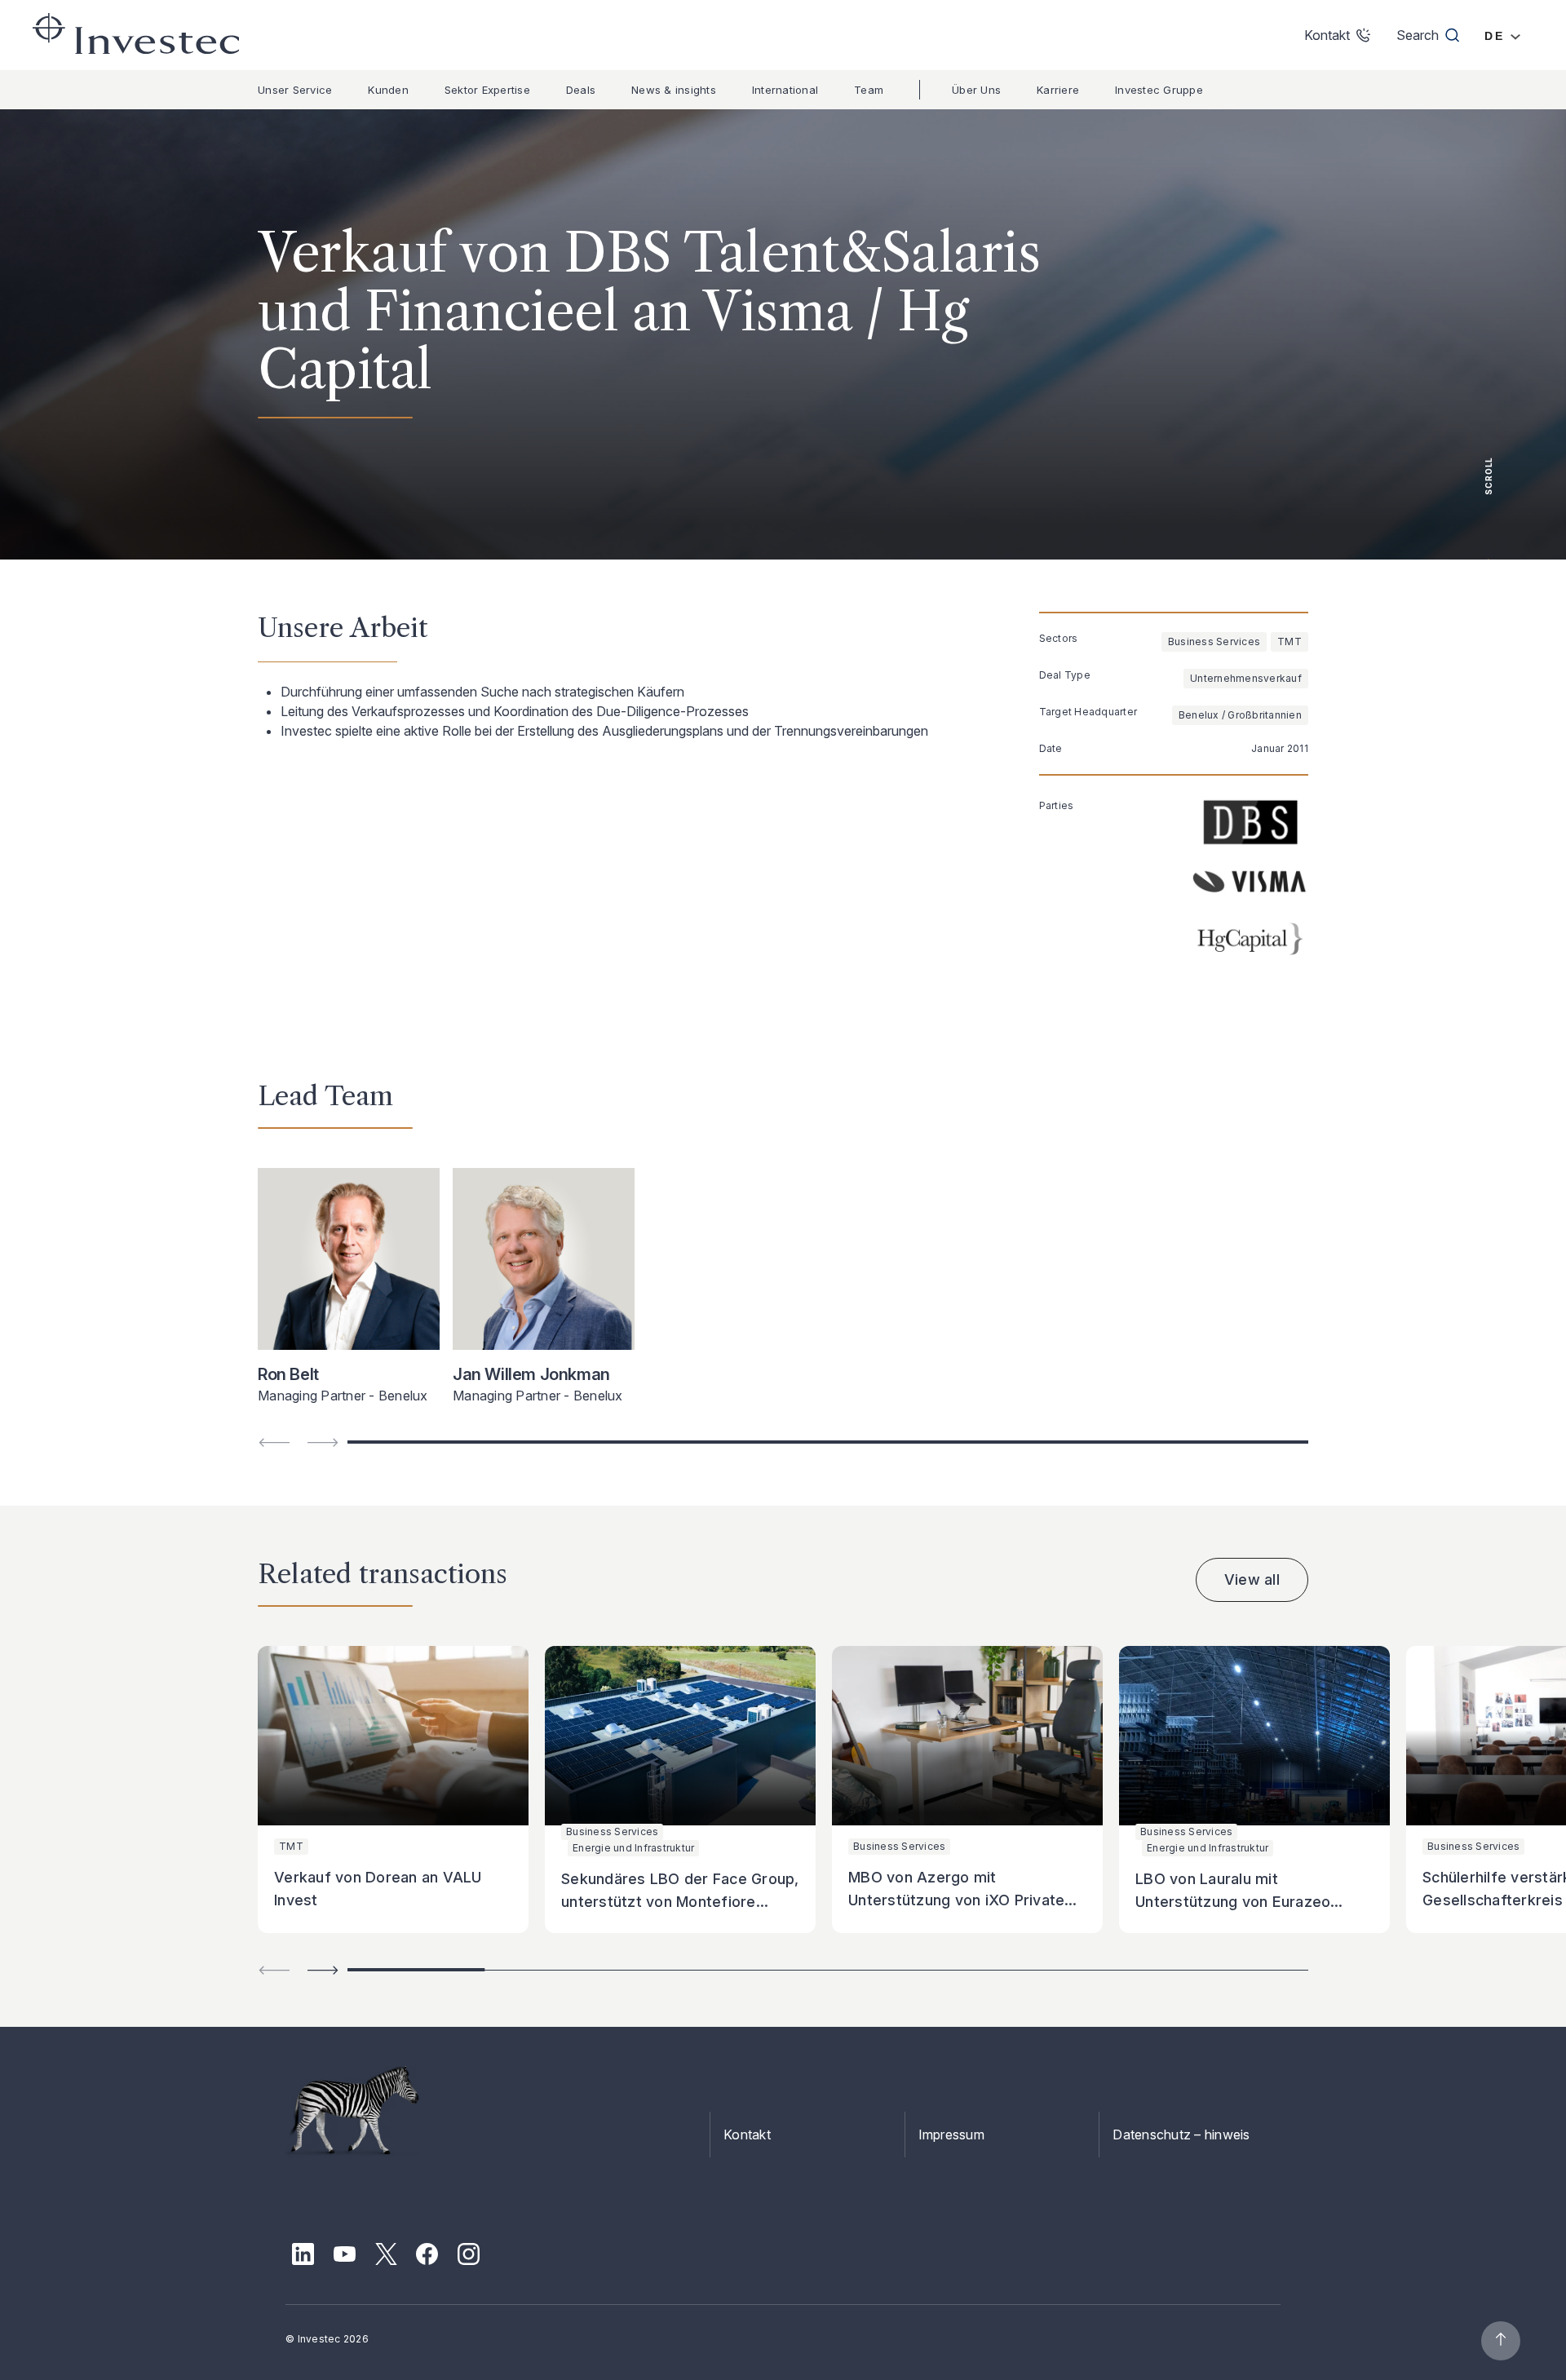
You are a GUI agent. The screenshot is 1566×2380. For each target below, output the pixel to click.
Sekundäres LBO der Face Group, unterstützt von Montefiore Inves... (680, 1902)
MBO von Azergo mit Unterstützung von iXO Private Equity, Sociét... (956, 1900)
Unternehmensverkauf (1246, 678)
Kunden (388, 90)
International (785, 90)
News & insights (674, 90)
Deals (581, 90)
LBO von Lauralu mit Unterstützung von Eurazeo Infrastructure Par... (1233, 1902)
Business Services (1214, 641)
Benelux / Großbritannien (1240, 715)
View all (1252, 1579)
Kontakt (747, 2134)
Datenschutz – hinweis (1181, 2134)
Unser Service (295, 90)
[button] (323, 1970)
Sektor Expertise (487, 90)
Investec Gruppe (1159, 90)
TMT (1290, 641)
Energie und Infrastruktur (633, 1848)
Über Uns (976, 90)
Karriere (1058, 90)
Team (869, 90)
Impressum (951, 2134)
